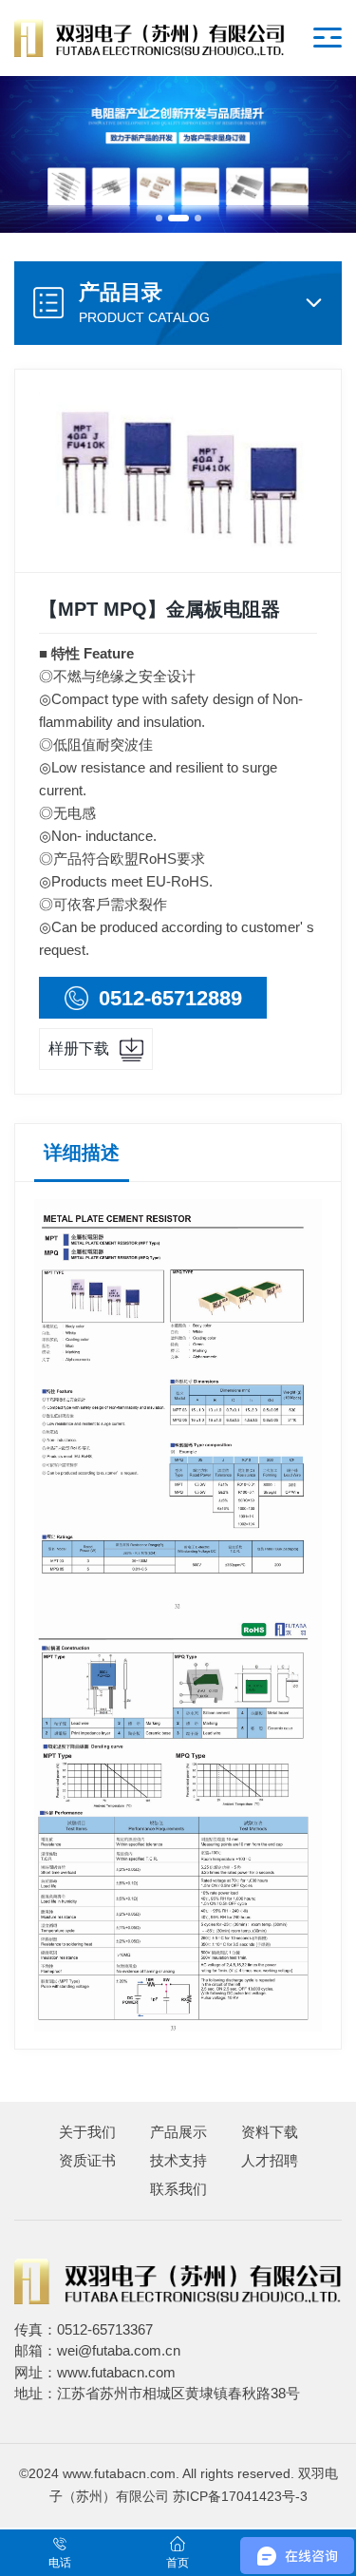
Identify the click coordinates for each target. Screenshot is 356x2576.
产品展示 (178, 2132)
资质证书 (87, 2160)
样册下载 (79, 1049)
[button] (159, 218)
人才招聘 (270, 2160)
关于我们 (87, 2132)
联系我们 (178, 2189)
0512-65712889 (170, 998)
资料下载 (270, 2132)
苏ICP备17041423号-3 (240, 2497)
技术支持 (178, 2160)
